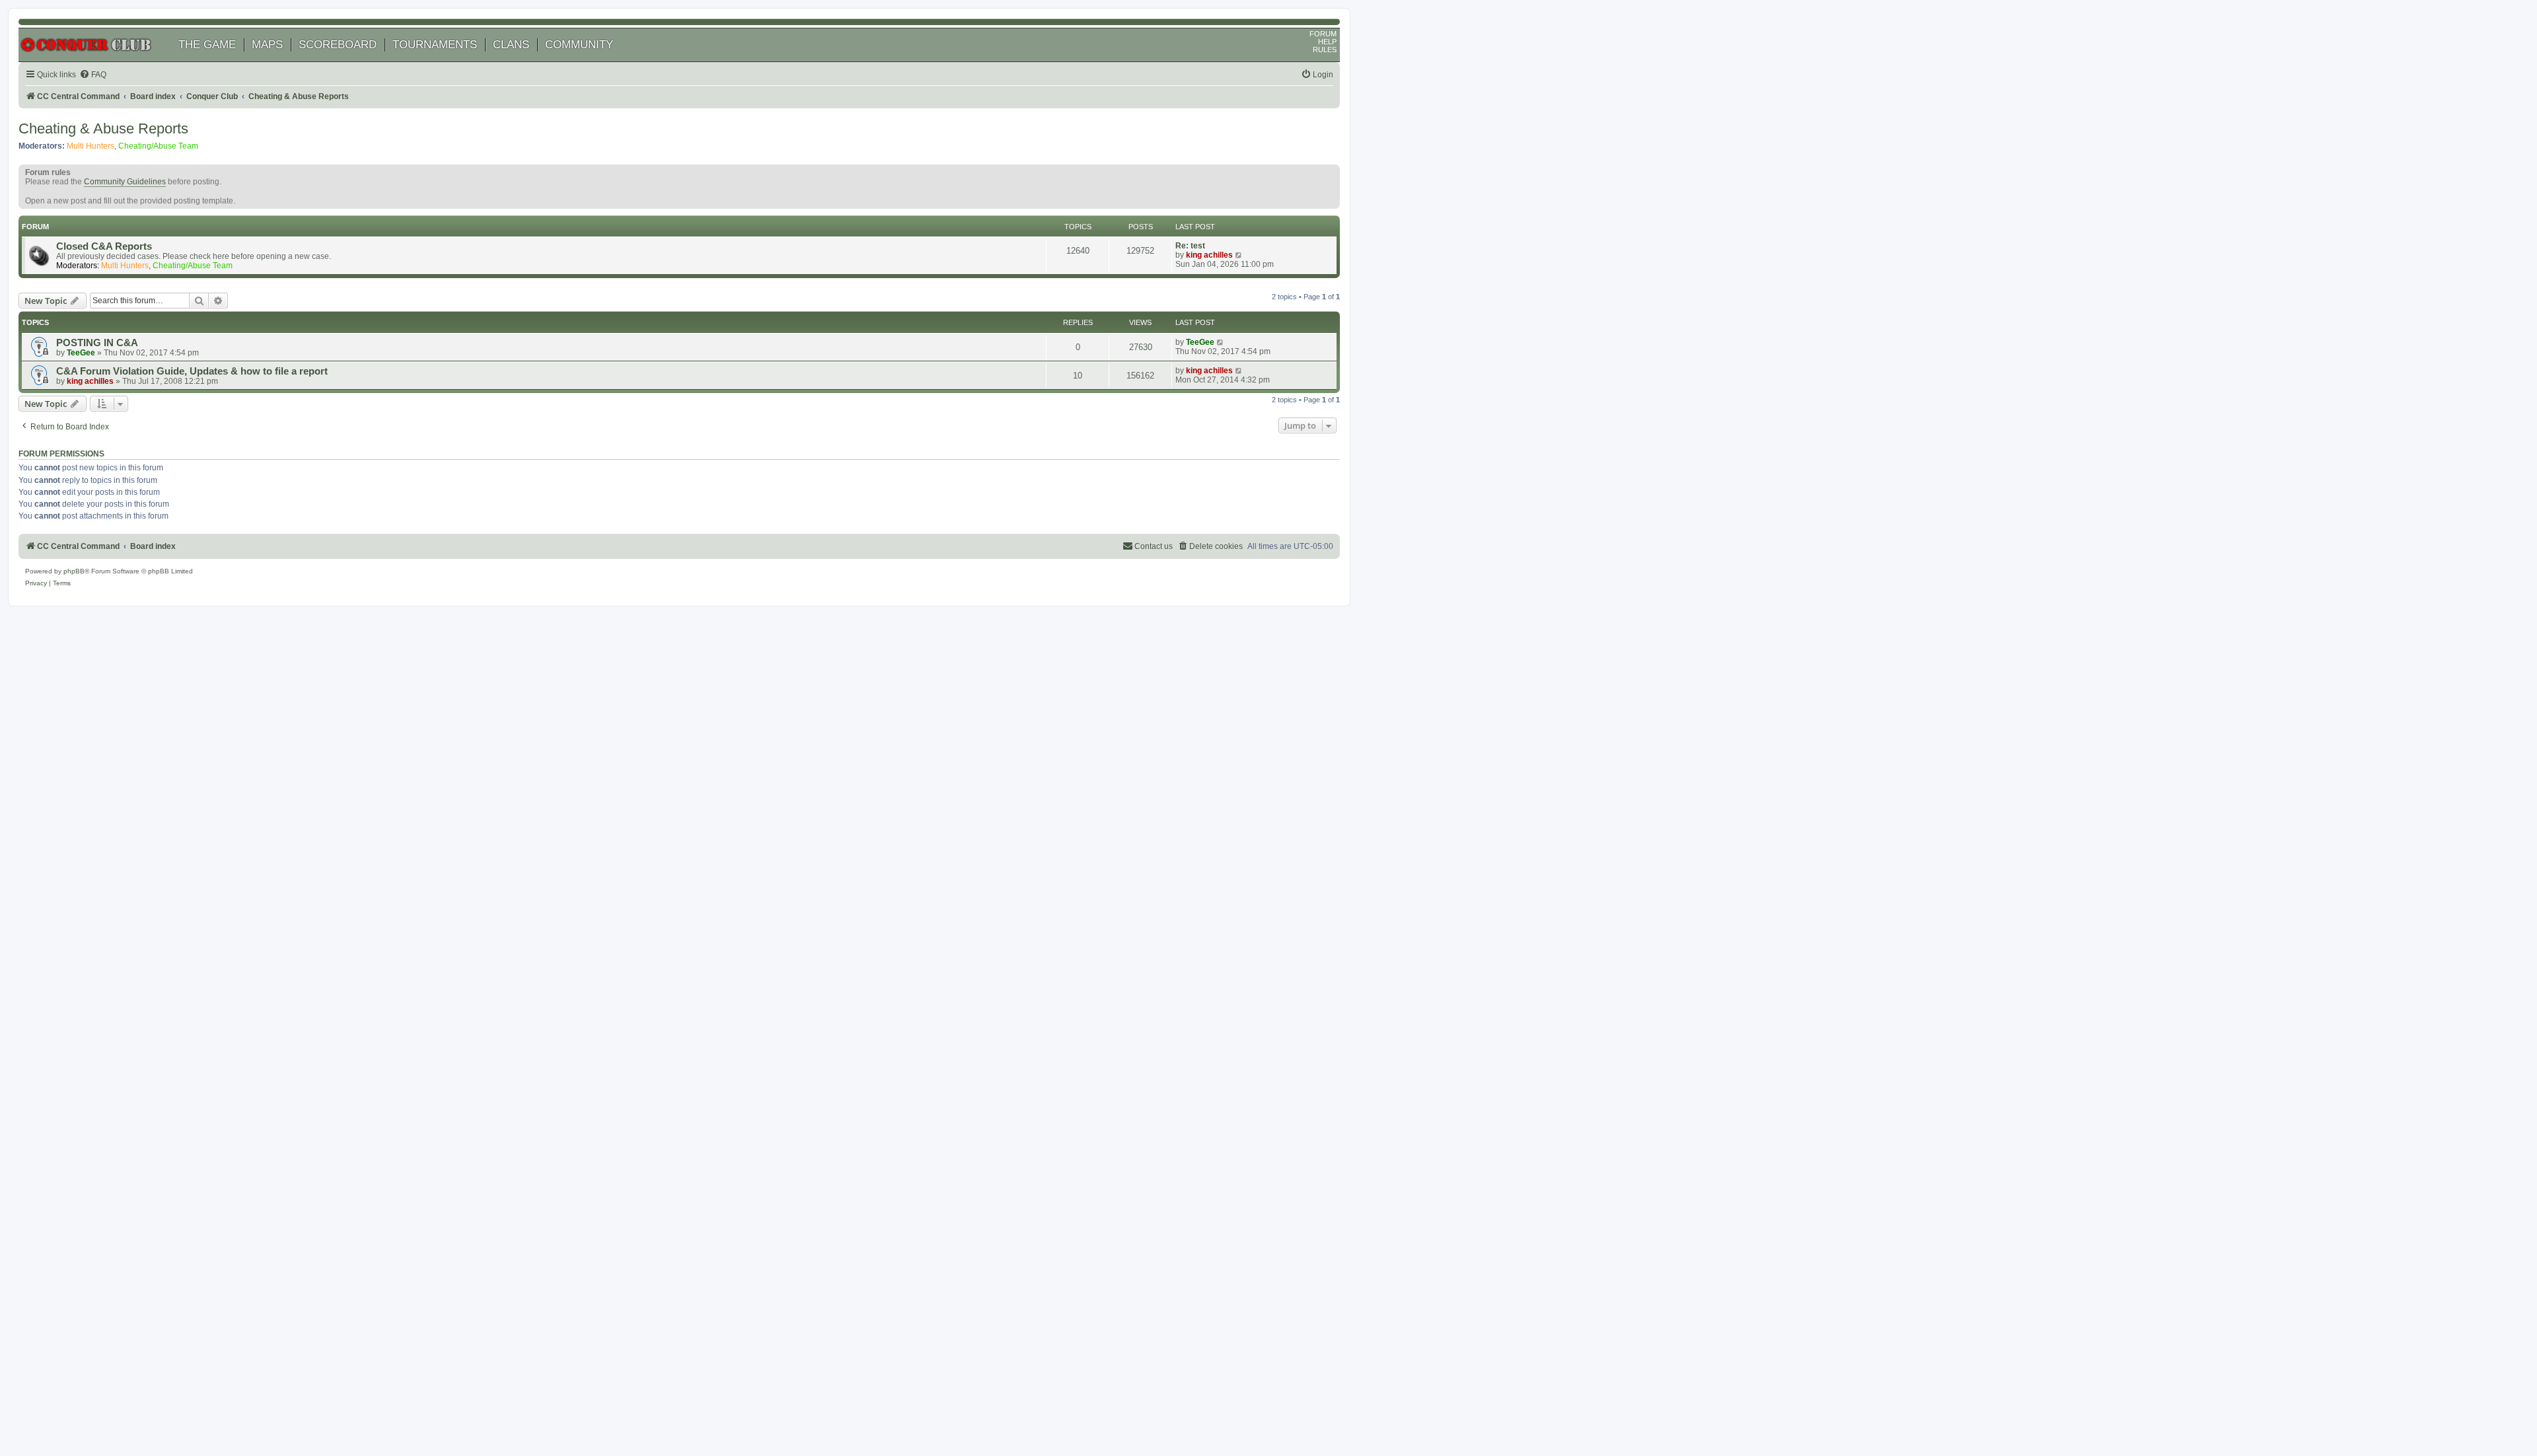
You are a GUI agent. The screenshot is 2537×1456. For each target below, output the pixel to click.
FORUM (1323, 34)
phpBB (74, 571)
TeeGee (81, 353)
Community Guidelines (125, 182)
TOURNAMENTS (435, 45)
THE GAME (207, 45)
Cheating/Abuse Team (158, 146)
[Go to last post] (1221, 342)
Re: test (1190, 246)
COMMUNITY (579, 45)
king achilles (1209, 255)
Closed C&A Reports (104, 246)
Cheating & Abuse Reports (103, 128)
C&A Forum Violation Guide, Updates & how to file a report (192, 371)
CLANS (511, 45)
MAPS (267, 45)
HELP (1327, 42)
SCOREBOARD (338, 45)
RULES (1325, 50)
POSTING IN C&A (97, 343)
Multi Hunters (91, 146)
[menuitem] (93, 75)
